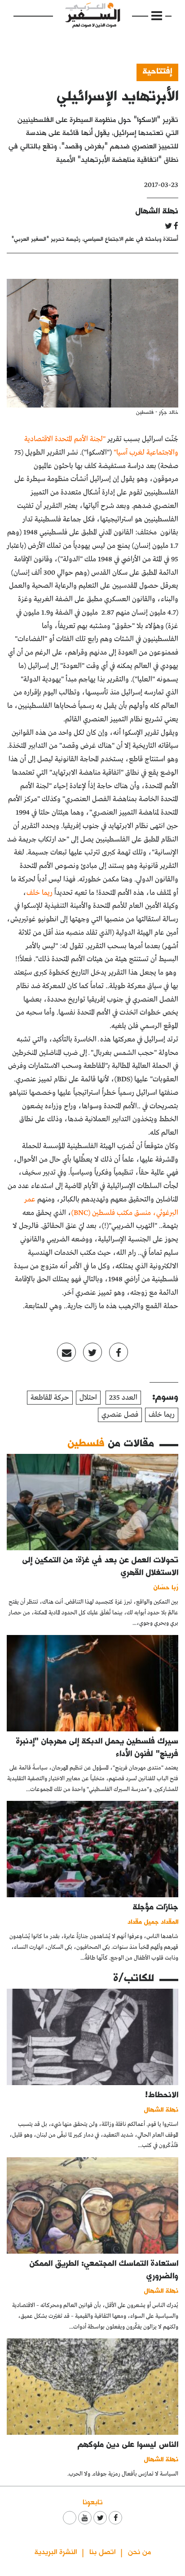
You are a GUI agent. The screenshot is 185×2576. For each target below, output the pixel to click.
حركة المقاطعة (50, 1398)
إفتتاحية (157, 71)
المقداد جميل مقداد (153, 1921)
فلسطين (86, 1442)
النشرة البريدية (56, 2551)
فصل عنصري (120, 1415)
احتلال (88, 1398)
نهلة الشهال (157, 210)
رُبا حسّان (166, 1587)
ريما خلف (162, 1415)
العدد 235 (123, 1398)
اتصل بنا (102, 2551)
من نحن (139, 2551)
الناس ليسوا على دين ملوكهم (128, 2444)
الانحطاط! (162, 2094)
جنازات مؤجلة (156, 1906)
